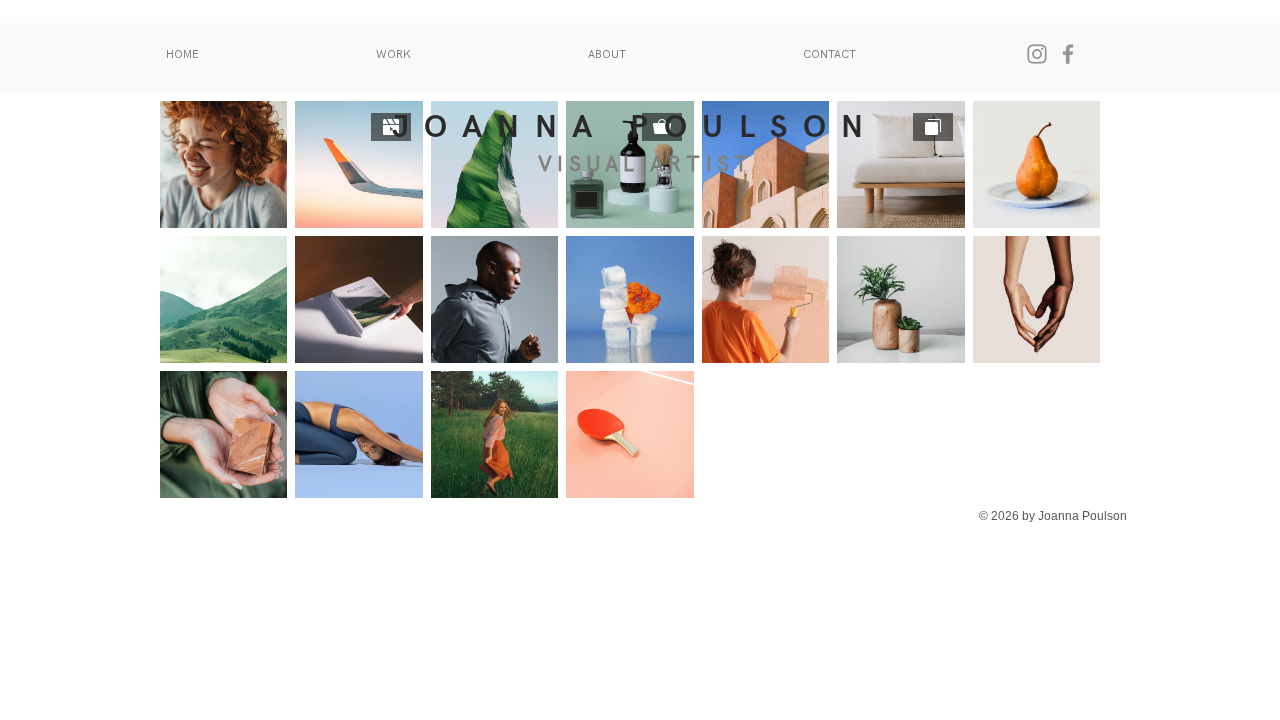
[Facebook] (1068, 54)
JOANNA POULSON (635, 127)
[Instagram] (1037, 54)
